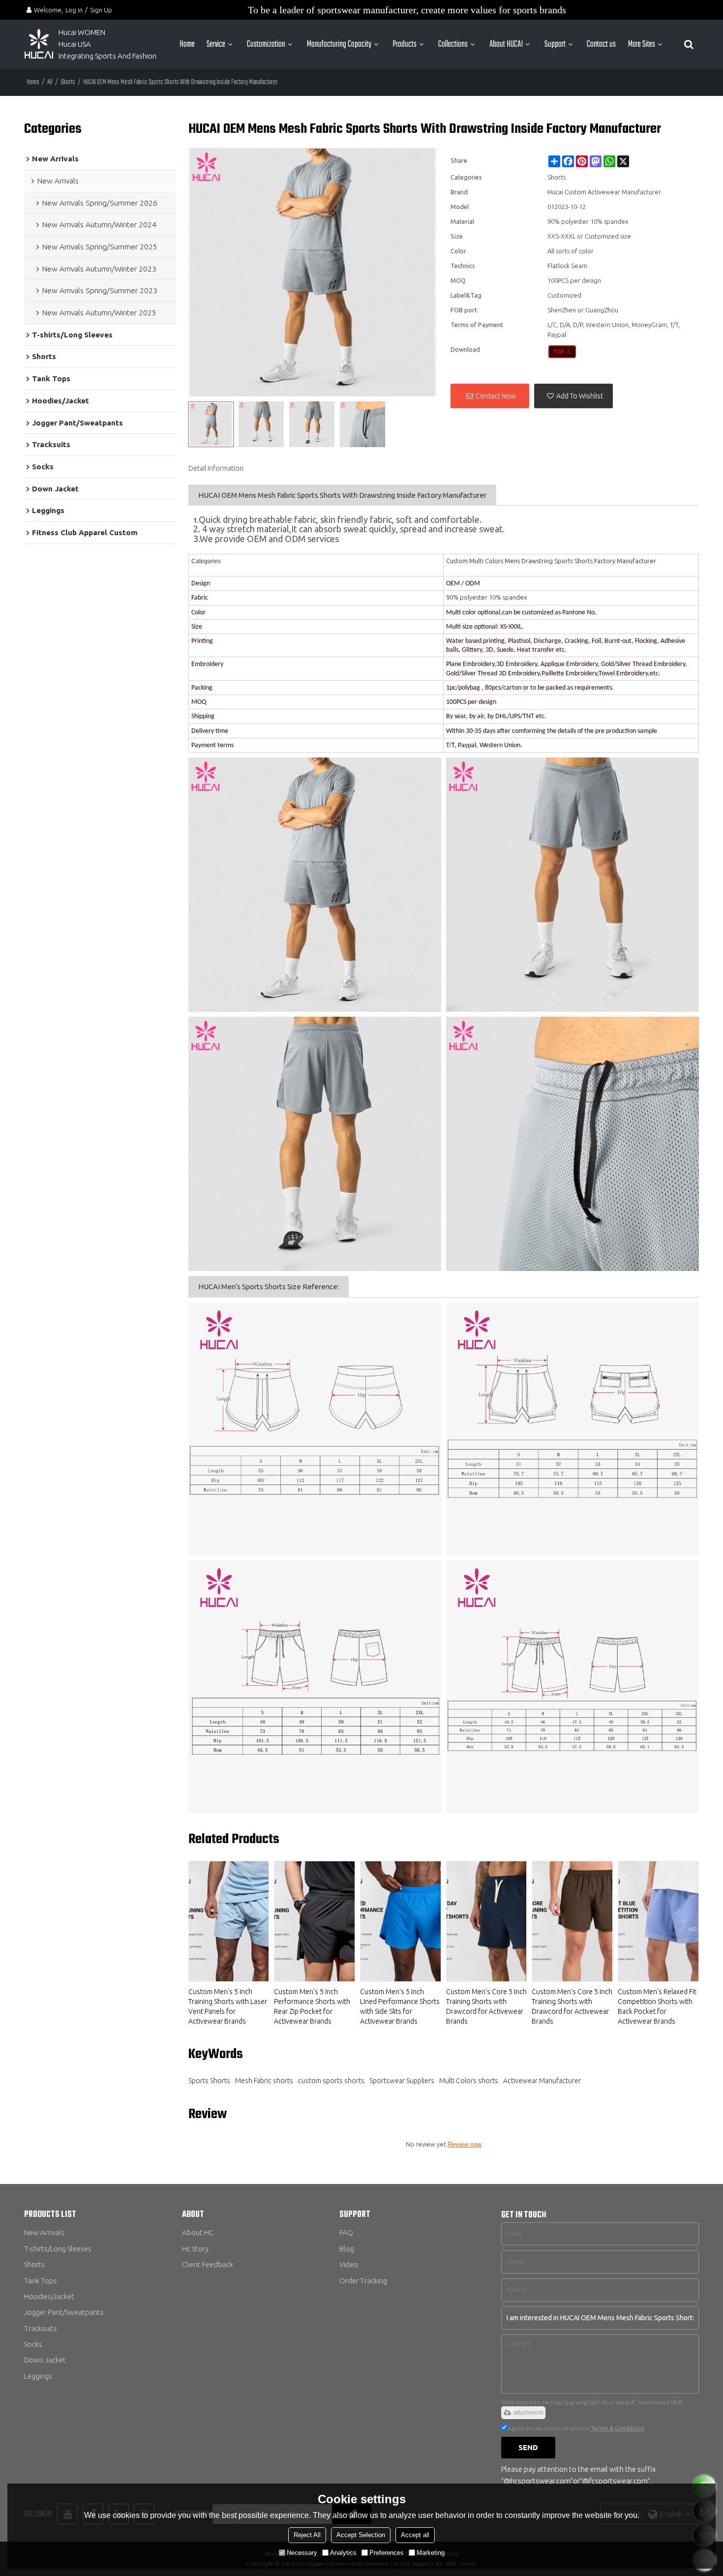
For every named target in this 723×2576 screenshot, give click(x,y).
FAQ (346, 2232)
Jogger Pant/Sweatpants (64, 2312)
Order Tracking (363, 2281)
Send (528, 2447)
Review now (465, 2144)
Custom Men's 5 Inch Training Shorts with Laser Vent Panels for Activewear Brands (228, 2006)
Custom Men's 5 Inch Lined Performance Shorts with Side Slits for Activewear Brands (400, 2006)
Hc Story (195, 2249)
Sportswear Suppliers (402, 2081)
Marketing (431, 2553)
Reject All (307, 2535)
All (50, 82)
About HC (198, 2232)
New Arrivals (44, 2232)
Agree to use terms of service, (576, 2428)
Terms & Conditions (618, 2428)
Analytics (343, 2553)
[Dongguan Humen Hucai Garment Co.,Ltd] (39, 44)
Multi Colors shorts (469, 2081)
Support (555, 44)
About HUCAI (506, 44)
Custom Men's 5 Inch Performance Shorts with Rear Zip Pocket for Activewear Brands (312, 2006)
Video (349, 2264)
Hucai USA (75, 44)
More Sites (642, 44)
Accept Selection (361, 2535)
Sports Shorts (209, 2081)
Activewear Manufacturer (542, 2081)
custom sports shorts (331, 2081)
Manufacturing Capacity (339, 44)
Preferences (387, 2553)
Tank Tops (41, 2281)
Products (405, 44)
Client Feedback (208, 2264)
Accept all (415, 2535)
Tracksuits (41, 2328)
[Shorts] (562, 352)
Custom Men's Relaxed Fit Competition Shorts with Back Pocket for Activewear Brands (657, 2006)
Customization (266, 44)
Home (187, 44)
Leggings (38, 2376)
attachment (528, 2413)
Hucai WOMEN (83, 32)
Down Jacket (45, 2360)
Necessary (302, 2553)
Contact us (601, 44)
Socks (33, 2344)
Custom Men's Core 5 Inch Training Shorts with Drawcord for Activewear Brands (486, 2006)
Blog (347, 2249)
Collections (453, 44)
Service (216, 44)
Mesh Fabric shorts (264, 2081)
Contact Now (496, 396)
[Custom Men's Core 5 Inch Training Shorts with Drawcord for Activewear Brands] (487, 1921)
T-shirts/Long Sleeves (58, 2249)
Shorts (68, 82)
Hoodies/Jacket (49, 2296)
